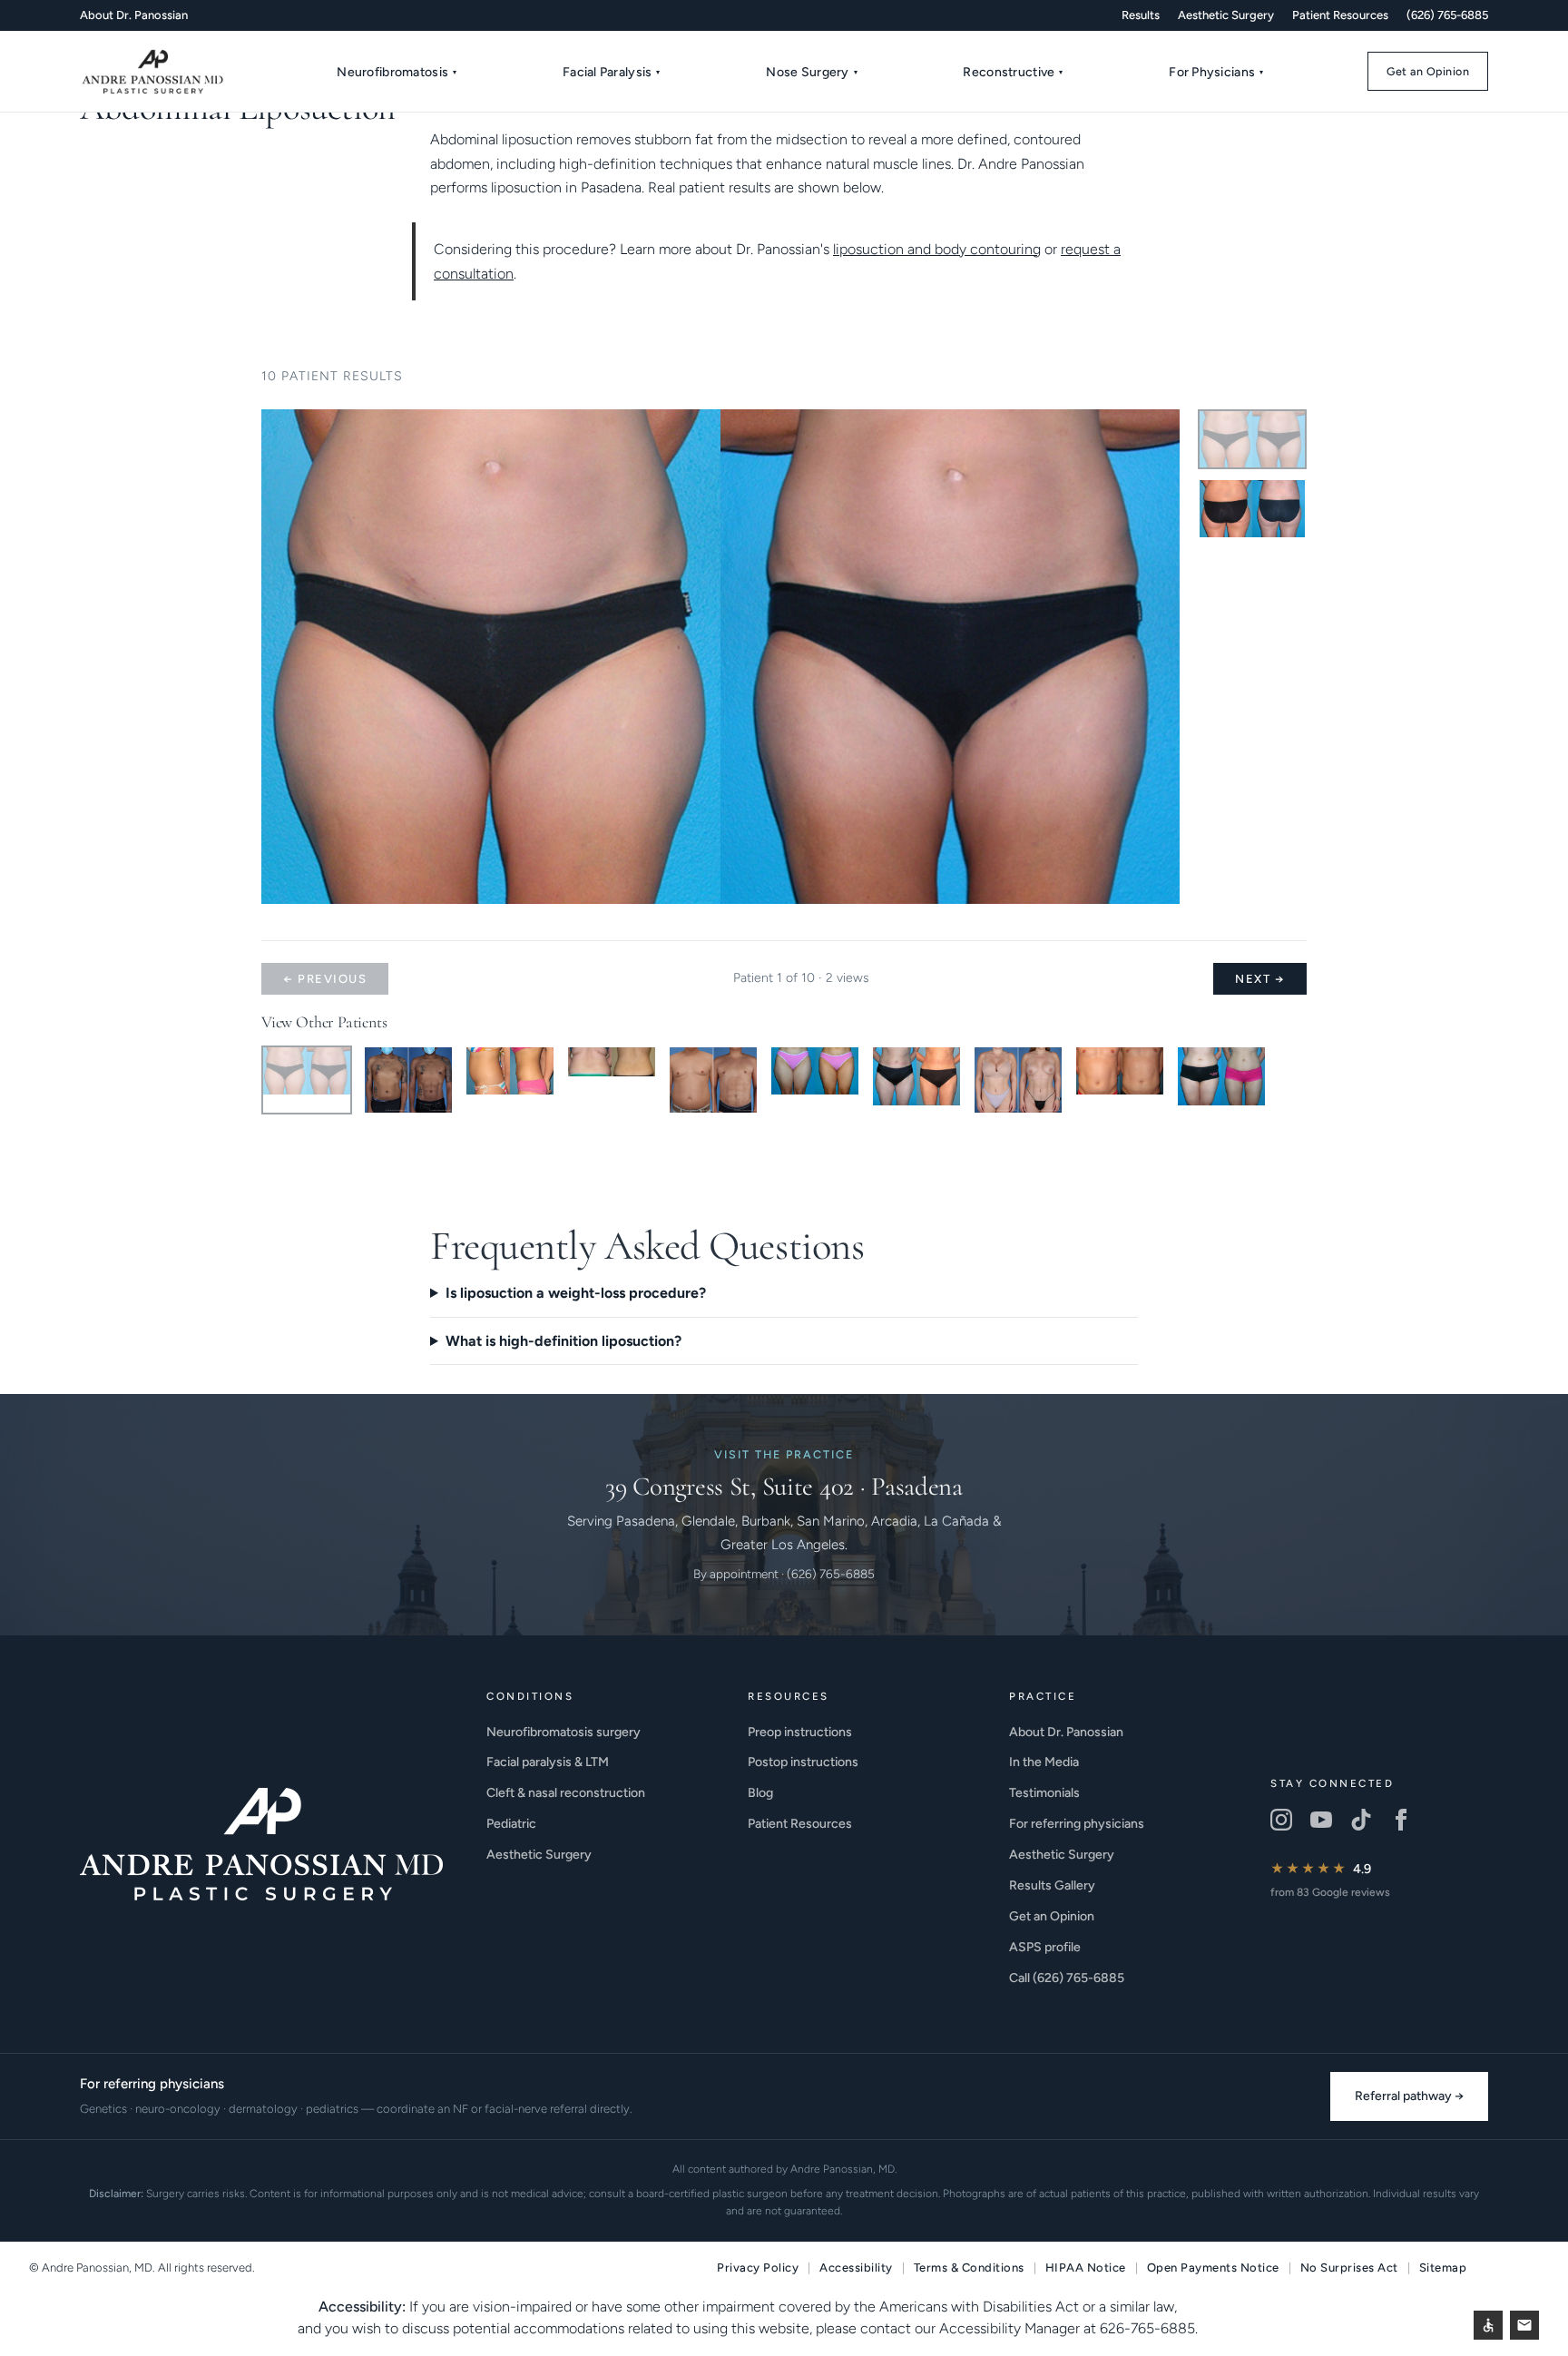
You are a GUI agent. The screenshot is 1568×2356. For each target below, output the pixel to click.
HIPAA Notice (1086, 2268)
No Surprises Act (1349, 2268)
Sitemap (1443, 2268)
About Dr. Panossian (134, 15)
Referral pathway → (1409, 2096)
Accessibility (856, 2268)
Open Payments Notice (1213, 2268)
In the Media (1044, 1762)
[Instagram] (1281, 1820)
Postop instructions (803, 1762)
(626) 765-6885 (1447, 15)
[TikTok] (1361, 1820)
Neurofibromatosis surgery (563, 1732)
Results (1141, 15)
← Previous (325, 979)
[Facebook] (1401, 1820)
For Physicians (1216, 72)
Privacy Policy (758, 2268)
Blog (760, 1793)
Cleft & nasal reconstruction (566, 1793)
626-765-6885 (1147, 2328)
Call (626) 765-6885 (1067, 1978)
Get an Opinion (1428, 71)
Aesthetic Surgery (1226, 15)
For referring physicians (1077, 1824)
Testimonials (1044, 1793)
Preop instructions (800, 1732)
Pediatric (511, 1824)
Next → (1260, 979)
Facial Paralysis (612, 72)
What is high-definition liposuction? (563, 1341)
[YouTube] (1321, 1820)
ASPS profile (1045, 1947)
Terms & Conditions (969, 2268)
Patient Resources (1340, 15)
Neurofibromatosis (397, 72)
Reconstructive (1013, 72)
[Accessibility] (1488, 2325)
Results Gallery (1052, 1885)
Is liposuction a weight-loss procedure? (576, 1293)
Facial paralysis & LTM (548, 1762)
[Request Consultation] (1524, 2325)
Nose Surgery (812, 72)
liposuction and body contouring (937, 249)
